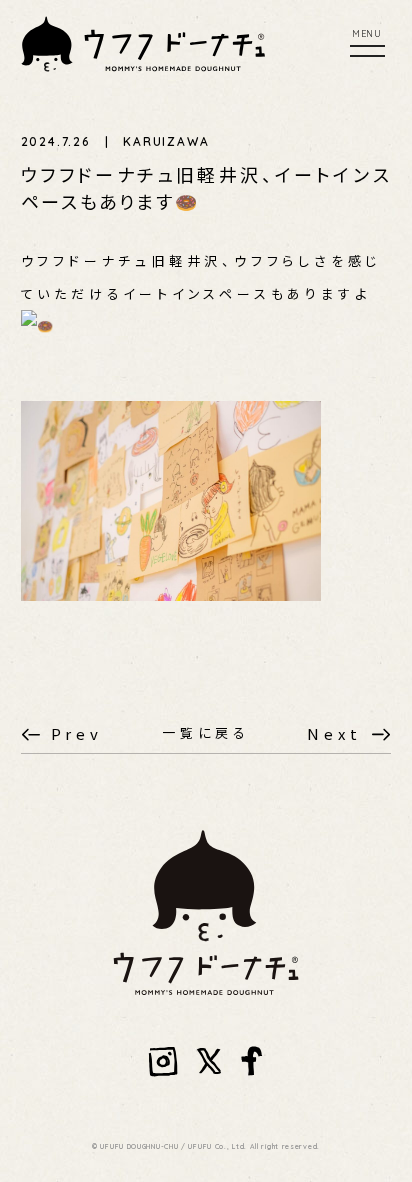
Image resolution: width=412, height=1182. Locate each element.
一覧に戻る (206, 732)
